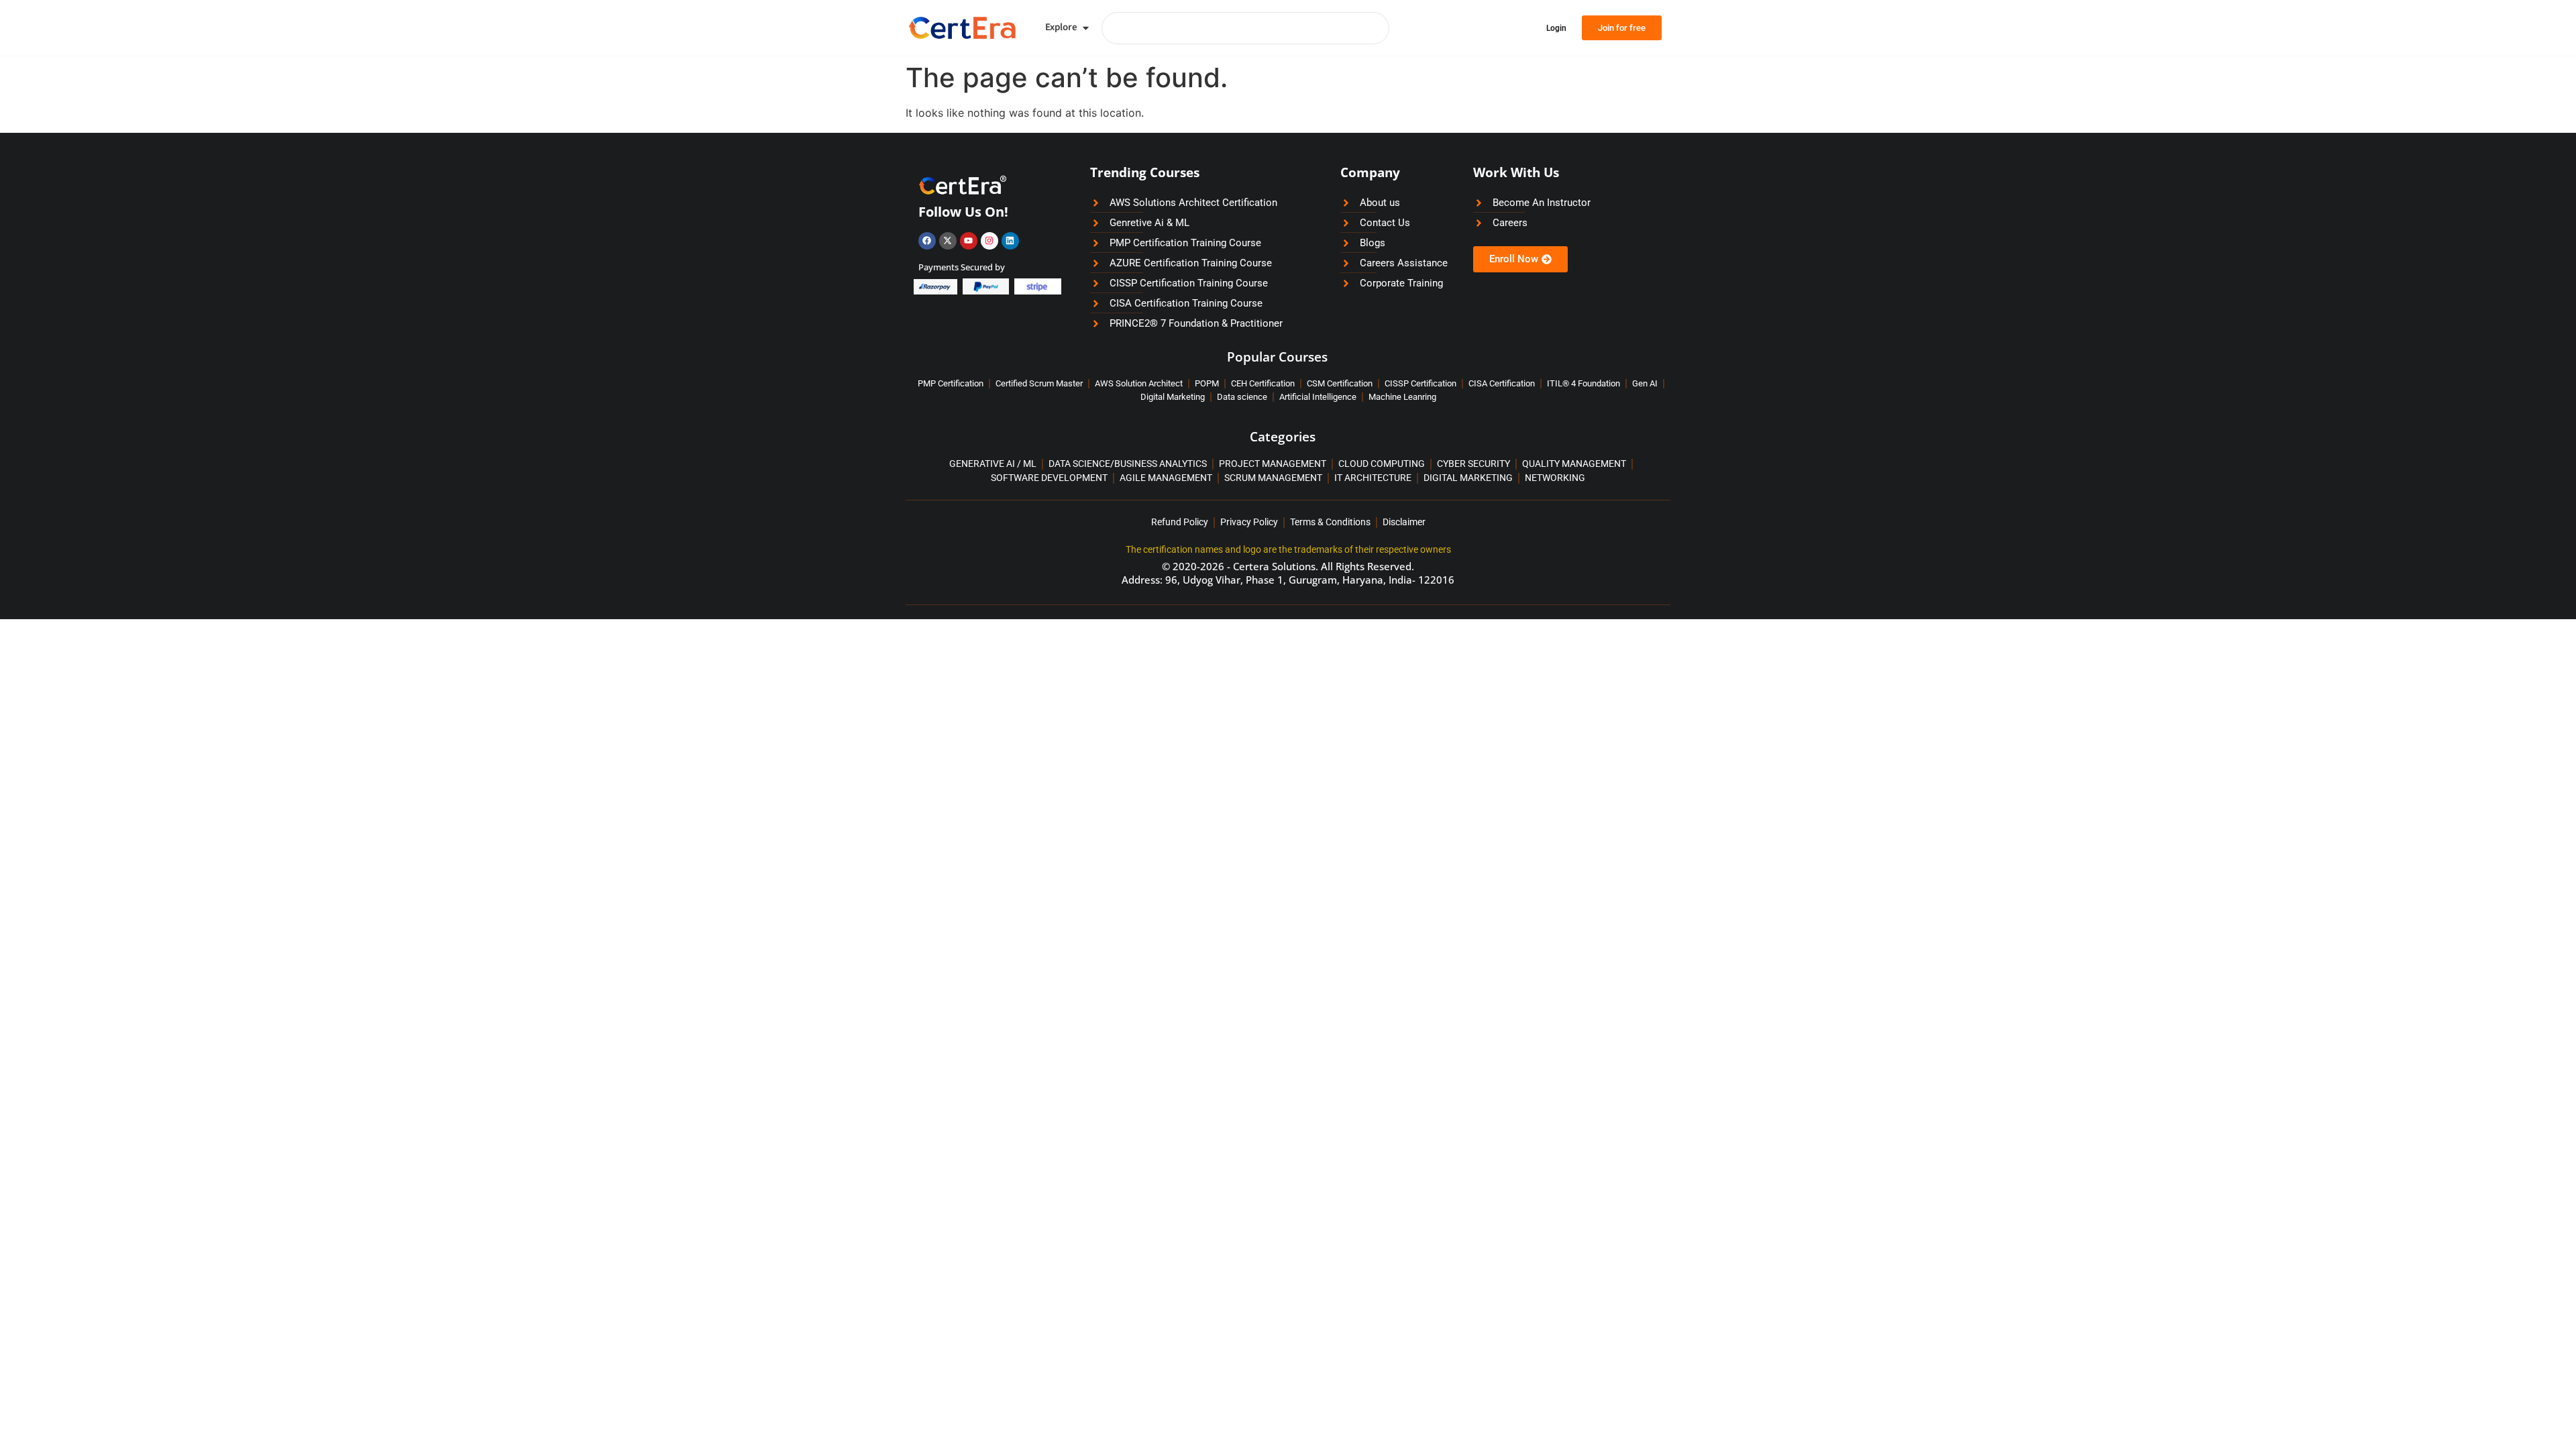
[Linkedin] (1010, 241)
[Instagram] (989, 241)
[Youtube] (969, 241)
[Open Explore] (1086, 28)
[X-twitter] (948, 241)
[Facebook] (927, 241)
